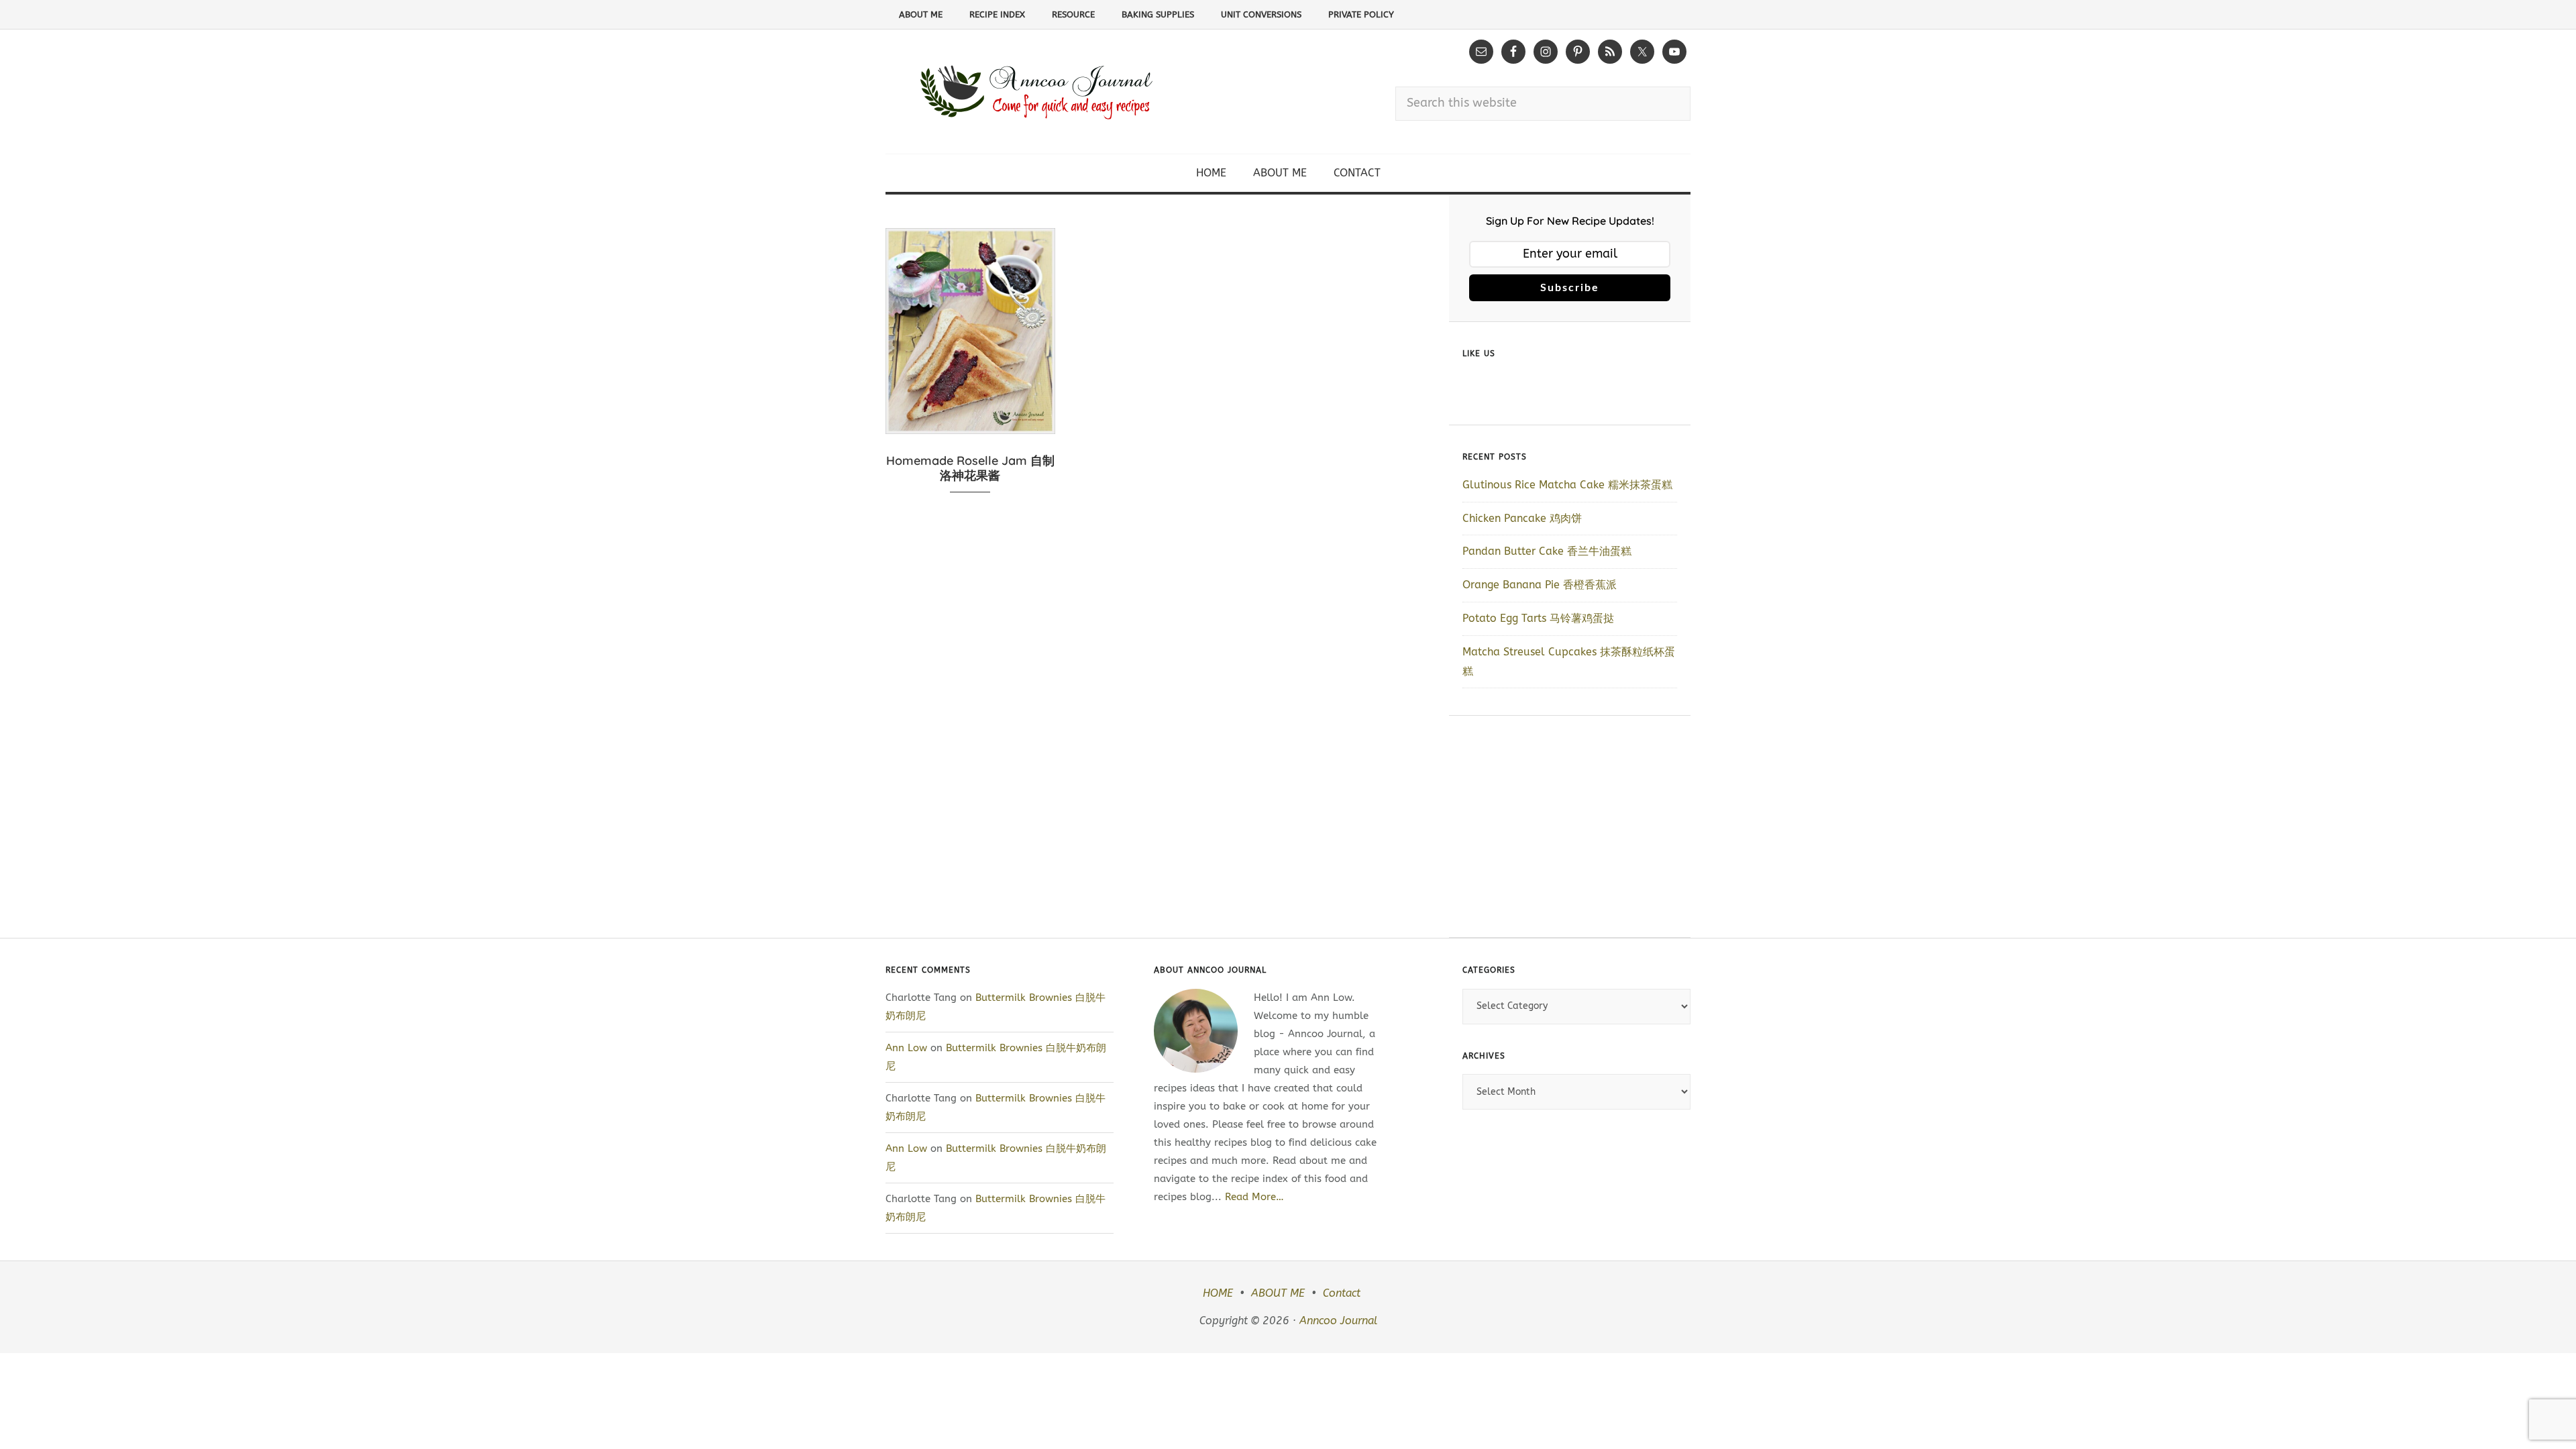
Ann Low (906, 1048)
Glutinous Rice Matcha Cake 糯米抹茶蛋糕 (1567, 485)
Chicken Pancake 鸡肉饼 (1522, 518)
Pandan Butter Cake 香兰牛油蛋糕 (1547, 551)
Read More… (1254, 1197)
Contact (1342, 1293)
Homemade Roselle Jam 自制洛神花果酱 (970, 468)
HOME (1218, 1293)
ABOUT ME (1278, 1293)
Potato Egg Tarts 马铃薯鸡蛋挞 (1538, 618)
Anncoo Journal (1338, 1321)
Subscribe (1570, 288)
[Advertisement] (1570, 826)
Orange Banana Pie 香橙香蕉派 (1540, 585)
